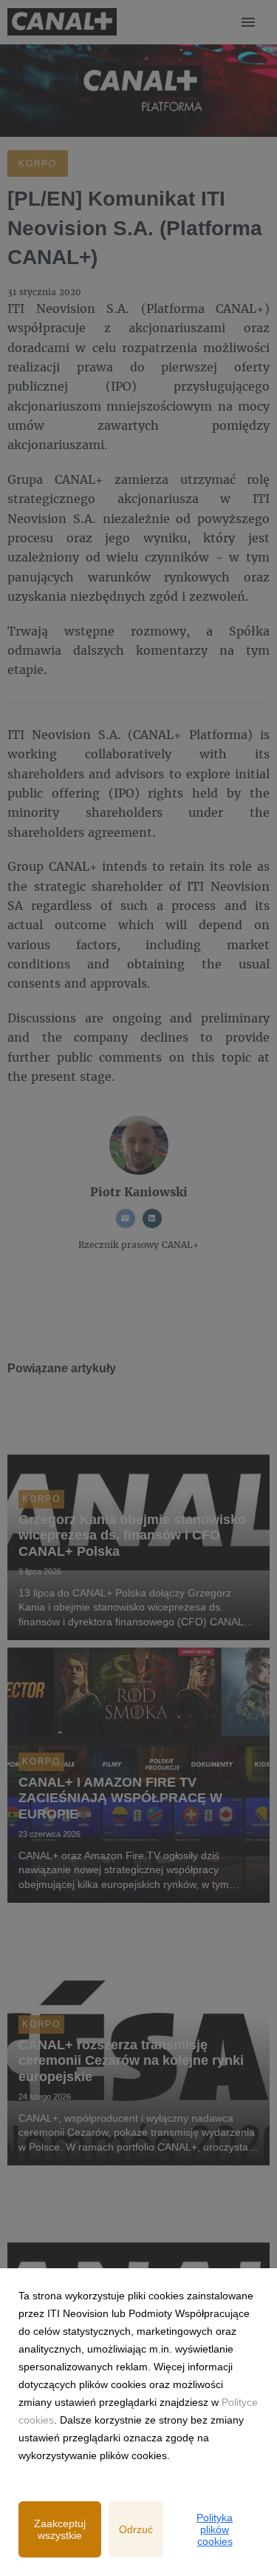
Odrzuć (136, 2529)
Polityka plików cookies (215, 2529)
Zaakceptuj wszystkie (60, 2529)
